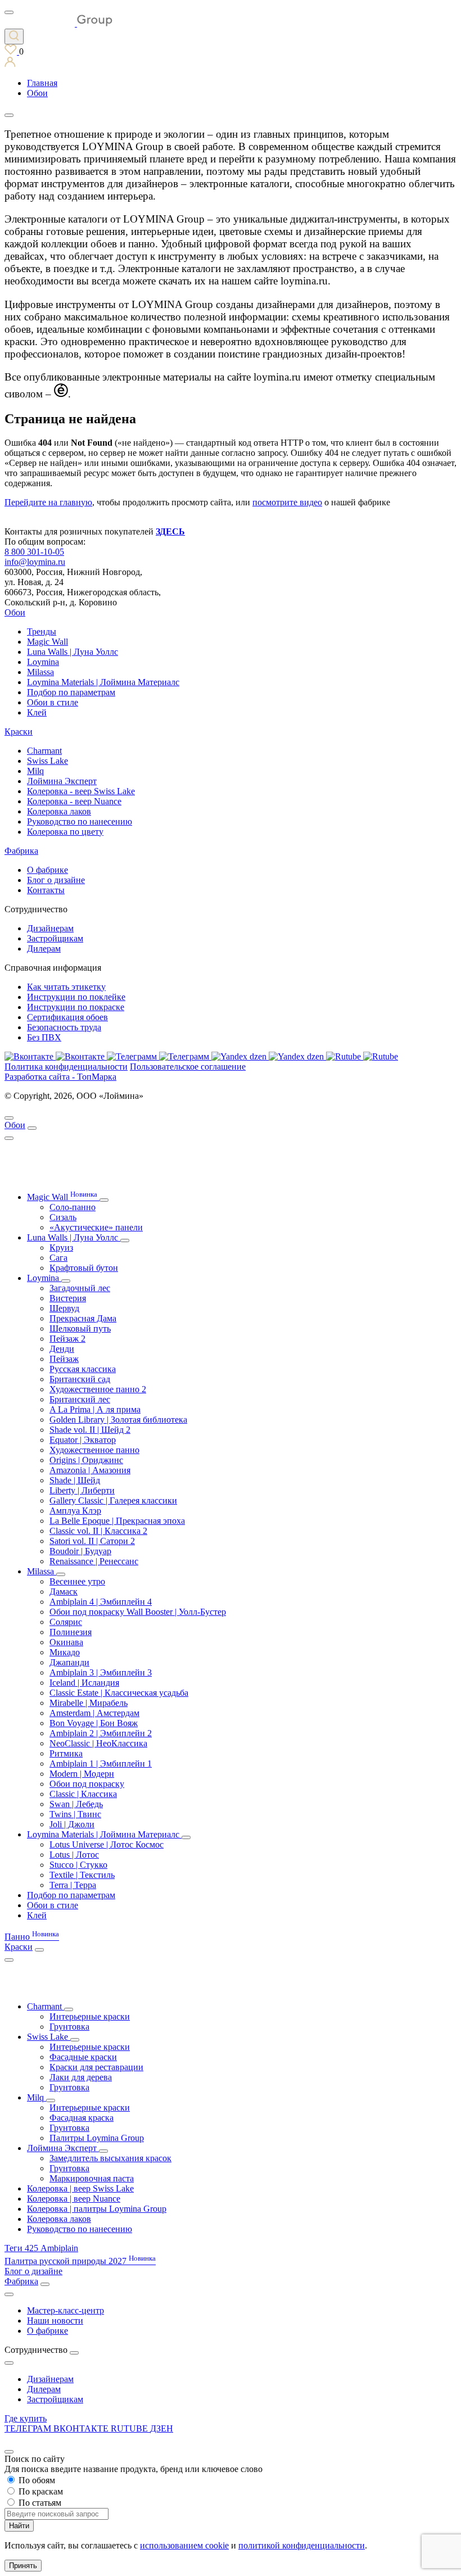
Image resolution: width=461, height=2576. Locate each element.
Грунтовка (69, 2027)
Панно (32, 1937)
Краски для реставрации (96, 2067)
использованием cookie (184, 2545)
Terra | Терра (73, 1885)
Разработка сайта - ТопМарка (60, 1077)
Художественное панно (94, 1450)
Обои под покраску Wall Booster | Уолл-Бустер (138, 1612)
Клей (37, 712)
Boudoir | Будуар (80, 1551)
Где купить (26, 2418)
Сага (58, 1258)
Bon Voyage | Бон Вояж (94, 1723)
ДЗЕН (162, 2428)
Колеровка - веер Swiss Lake (81, 791)
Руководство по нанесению (80, 821)
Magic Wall (48, 642)
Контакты (46, 890)
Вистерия (68, 1298)
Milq (35, 771)
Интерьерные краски (90, 2016)
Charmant (44, 751)
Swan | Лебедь (76, 1804)
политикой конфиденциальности (302, 2545)
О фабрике (48, 870)
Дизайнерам (50, 928)
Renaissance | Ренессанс (94, 1561)
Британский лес (80, 1399)
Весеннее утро (77, 1581)
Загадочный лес (80, 1288)
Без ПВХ (44, 1037)
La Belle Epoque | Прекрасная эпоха (117, 1521)
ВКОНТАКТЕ (82, 2428)
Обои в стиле (53, 702)
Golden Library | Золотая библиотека (118, 1420)
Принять (23, 2566)
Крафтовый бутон (84, 1268)
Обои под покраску (87, 1784)
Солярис (66, 1622)
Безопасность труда (64, 1027)
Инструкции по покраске (76, 1007)
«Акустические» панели (96, 1227)
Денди (62, 1349)
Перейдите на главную (48, 502)
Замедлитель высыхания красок (110, 2158)
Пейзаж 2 (67, 1339)
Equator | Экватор (83, 1440)
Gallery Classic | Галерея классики (113, 1500)
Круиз (61, 1248)
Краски (19, 732)
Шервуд (64, 1308)
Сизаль (63, 1217)
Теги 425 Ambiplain (41, 2248)
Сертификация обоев (67, 1017)
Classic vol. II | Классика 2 (98, 1531)
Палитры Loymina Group (97, 2138)
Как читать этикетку (66, 987)
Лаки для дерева (81, 2077)
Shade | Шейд (75, 1480)
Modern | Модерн (82, 1774)
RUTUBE (130, 2428)
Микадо (65, 1652)
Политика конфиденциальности (66, 1067)
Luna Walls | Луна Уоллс (73, 652)
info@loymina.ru (35, 562)
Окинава (66, 1642)
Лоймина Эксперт (62, 781)
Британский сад (80, 1379)
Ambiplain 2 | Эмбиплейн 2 (101, 1733)
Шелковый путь (80, 1328)
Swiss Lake (48, 761)
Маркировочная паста (92, 2178)
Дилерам (44, 949)
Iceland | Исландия (84, 1683)
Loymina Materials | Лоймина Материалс (103, 682)
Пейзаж (64, 1359)
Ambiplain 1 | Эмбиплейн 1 (101, 1764)
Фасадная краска (82, 2118)
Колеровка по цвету (65, 832)
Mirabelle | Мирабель (89, 1703)
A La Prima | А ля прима (95, 1409)
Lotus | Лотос (74, 1855)
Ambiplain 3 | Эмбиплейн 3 (101, 1672)
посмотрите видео (287, 502)
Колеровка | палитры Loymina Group (97, 2209)
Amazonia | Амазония (90, 1470)
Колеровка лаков (59, 811)
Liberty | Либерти (82, 1490)
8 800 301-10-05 (34, 552)
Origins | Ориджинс (86, 1460)
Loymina (43, 662)
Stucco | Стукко (78, 1865)
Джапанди (69, 1662)
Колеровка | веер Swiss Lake (80, 2188)
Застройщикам (55, 938)
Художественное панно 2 (98, 1389)
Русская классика (83, 1369)
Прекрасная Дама (83, 1318)
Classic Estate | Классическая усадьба (119, 1693)
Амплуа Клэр (75, 1511)
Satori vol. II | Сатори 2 (92, 1541)
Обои (15, 612)
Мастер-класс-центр (65, 2310)
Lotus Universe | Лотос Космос (107, 1844)
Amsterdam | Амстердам (94, 1713)
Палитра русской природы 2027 (80, 2261)
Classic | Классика (83, 1794)
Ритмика (66, 1753)
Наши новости (55, 2321)
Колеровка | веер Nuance (74, 2199)
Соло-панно (73, 1207)
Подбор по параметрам (71, 692)
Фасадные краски (83, 2057)
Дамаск (64, 1592)
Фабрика (21, 851)
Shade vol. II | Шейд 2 (90, 1430)
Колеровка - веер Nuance (74, 801)
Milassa (40, 672)
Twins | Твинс (75, 1814)
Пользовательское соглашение (188, 1067)
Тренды (42, 631)
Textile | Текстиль (82, 1875)
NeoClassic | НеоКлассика (98, 1743)
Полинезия (71, 1632)
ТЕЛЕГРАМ (29, 2428)
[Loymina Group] (58, 23)
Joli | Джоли (72, 1824)
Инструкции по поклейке (76, 997)
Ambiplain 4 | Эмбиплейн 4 (101, 1602)
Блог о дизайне (56, 880)
